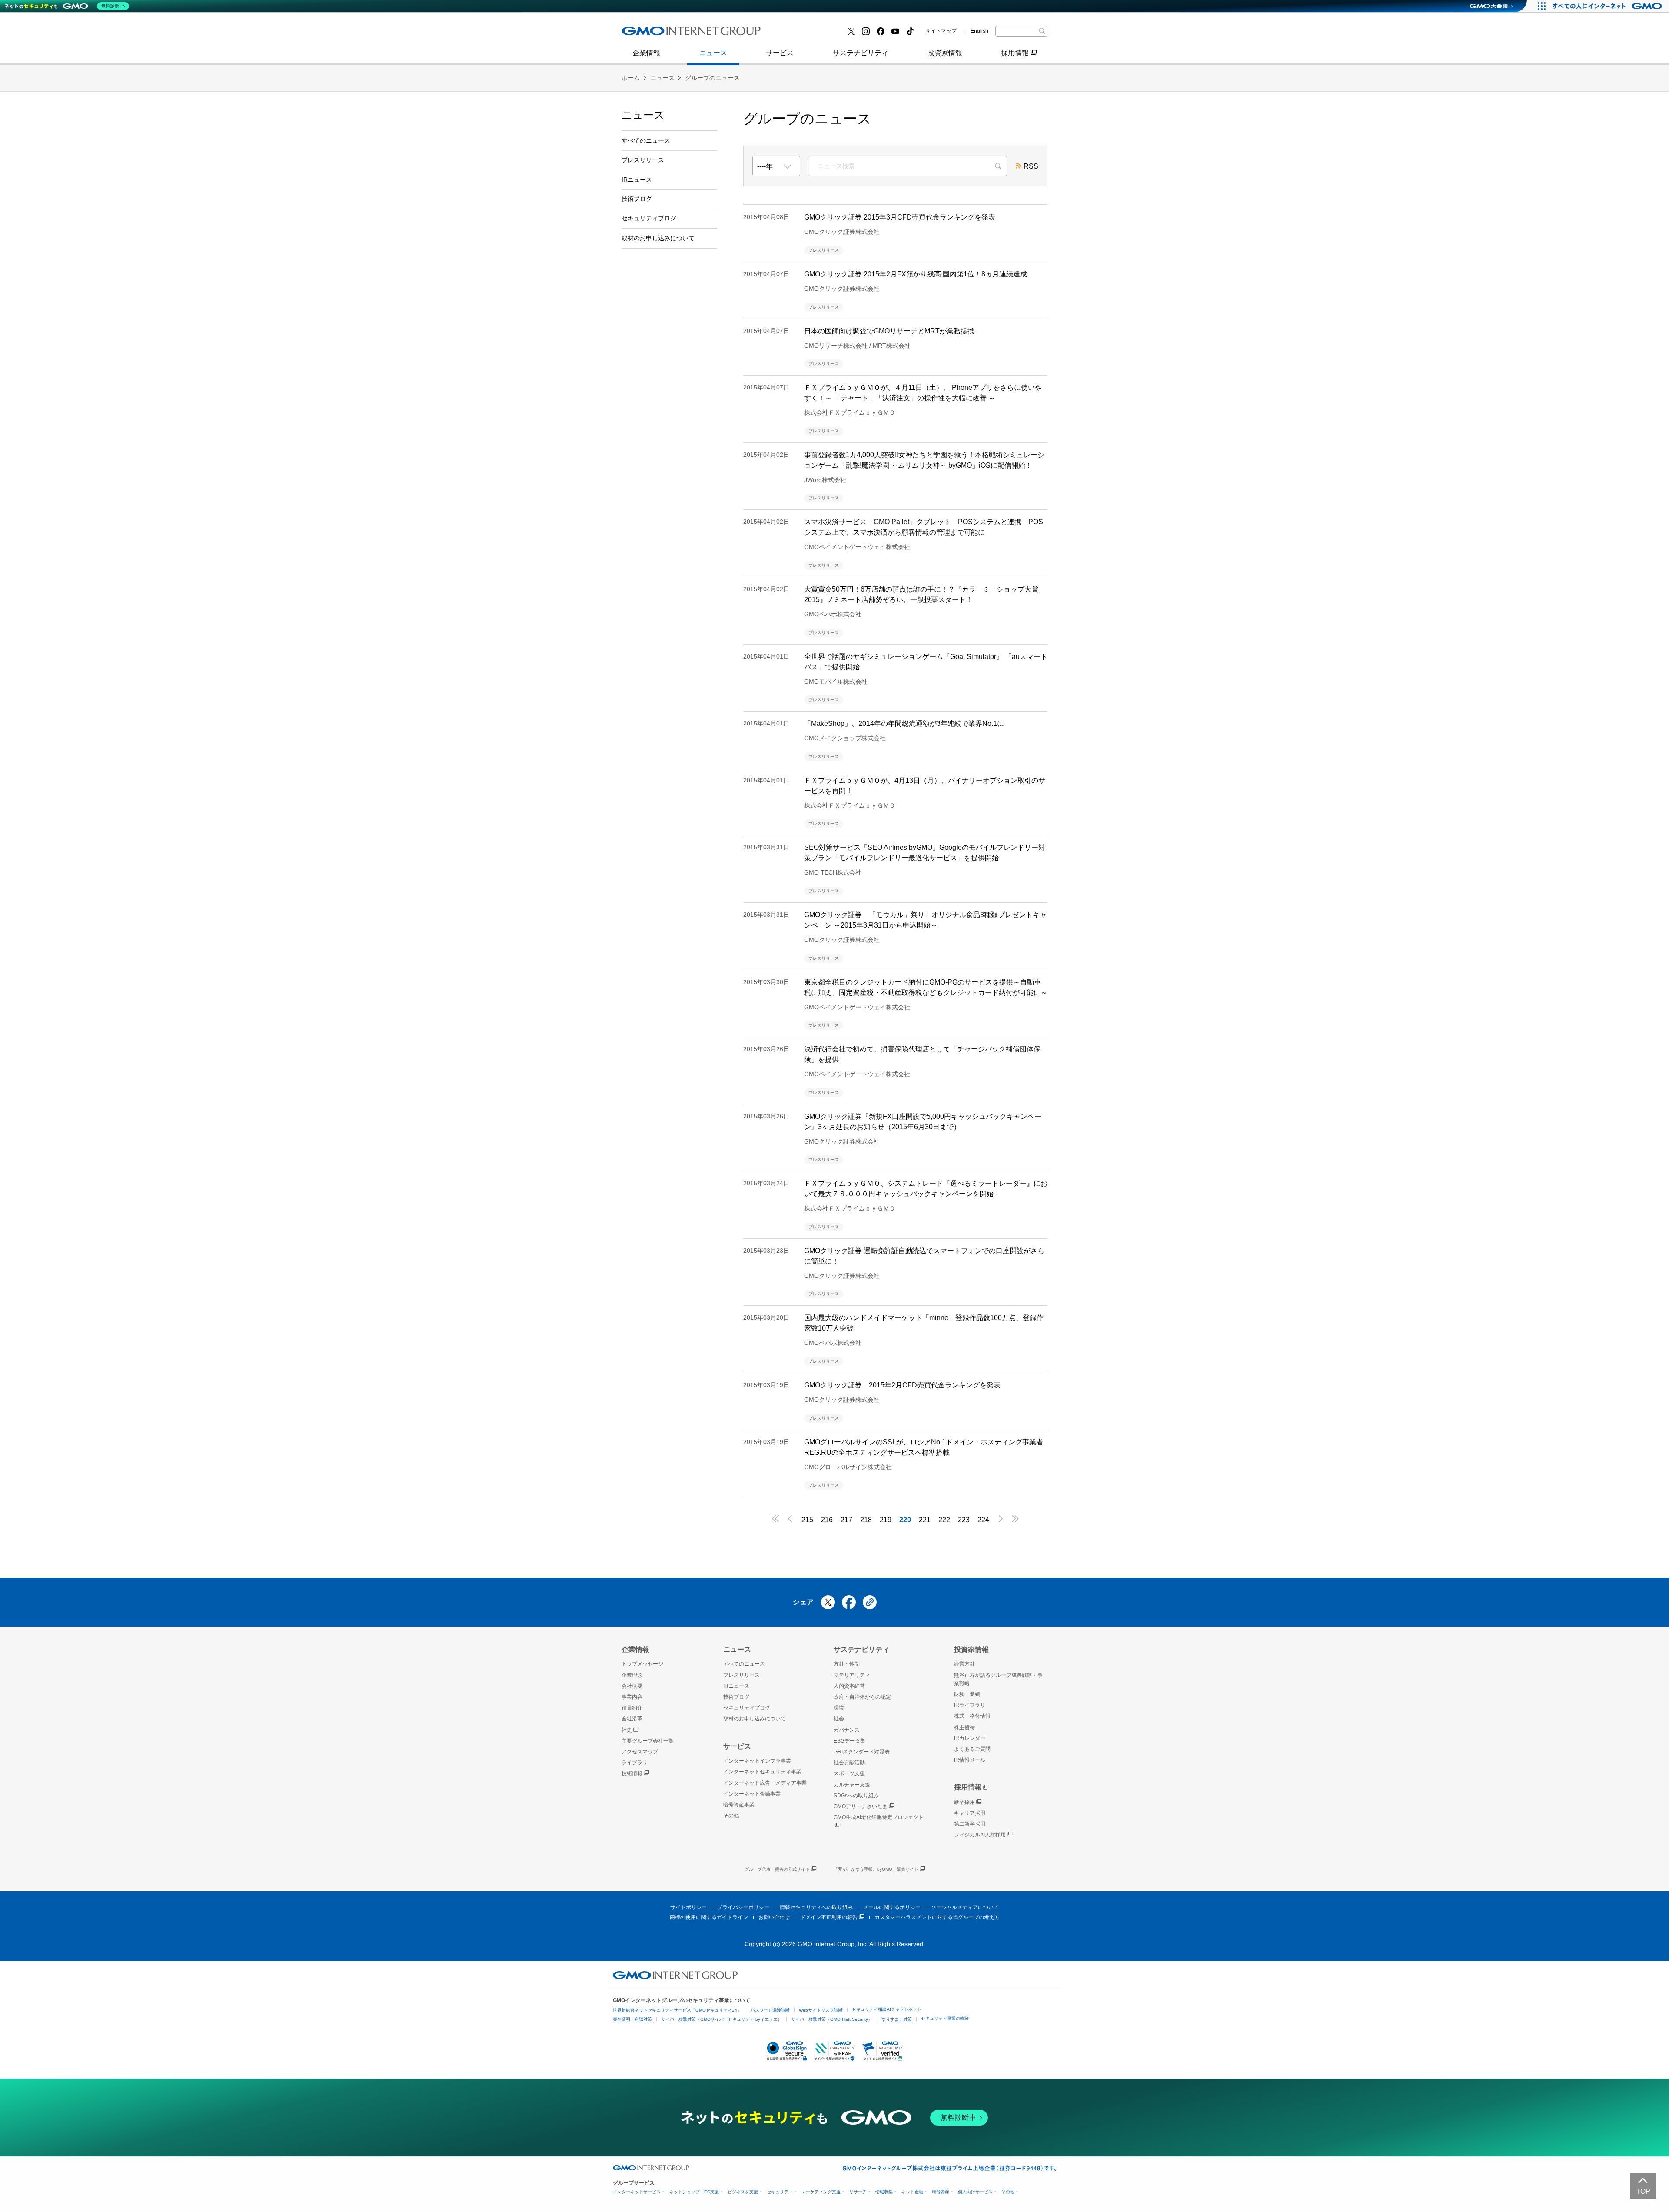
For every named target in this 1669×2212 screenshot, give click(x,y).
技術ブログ (796, 34)
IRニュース (637, 180)
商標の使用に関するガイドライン (709, 1917)
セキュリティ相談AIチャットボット (887, 2009)
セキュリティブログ (649, 218)
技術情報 (632, 1773)
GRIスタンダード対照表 (862, 1752)
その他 (731, 1816)
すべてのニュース (646, 140)
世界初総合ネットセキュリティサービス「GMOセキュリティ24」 (677, 2010)
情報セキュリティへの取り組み (816, 1907)
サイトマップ (941, 31)
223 (964, 1520)
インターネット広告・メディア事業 (765, 1783)
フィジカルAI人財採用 (665, 34)
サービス (780, 53)
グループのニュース (712, 78)
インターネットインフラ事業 (757, 1761)
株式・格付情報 (655, 34)
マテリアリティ (852, 1675)
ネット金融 (912, 2192)
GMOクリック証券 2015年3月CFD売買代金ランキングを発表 (900, 217)
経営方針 (964, 1664)
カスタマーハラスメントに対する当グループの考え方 (937, 1917)
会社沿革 (632, 1719)
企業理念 (632, 1675)
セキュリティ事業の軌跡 (945, 2018)
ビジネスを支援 (743, 2192)
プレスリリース (655, 34)
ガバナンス (847, 1730)
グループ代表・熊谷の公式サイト (777, 1869)
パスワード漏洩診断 (770, 2010)
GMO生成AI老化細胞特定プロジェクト (879, 1817)
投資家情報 (945, 53)
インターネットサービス (637, 2192)
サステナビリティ (861, 53)
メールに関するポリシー (892, 1907)
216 (827, 1520)
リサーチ (858, 2192)
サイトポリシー (688, 1907)
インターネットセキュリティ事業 (762, 1772)
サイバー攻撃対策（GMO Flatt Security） (832, 2019)
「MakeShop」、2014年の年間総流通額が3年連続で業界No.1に (904, 723)
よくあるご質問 (972, 1749)
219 (886, 1520)
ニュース (713, 53)
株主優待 (964, 1727)
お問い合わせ (774, 1917)
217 (846, 1520)
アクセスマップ (640, 1752)
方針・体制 (847, 1664)
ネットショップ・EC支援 (694, 2192)
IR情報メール (970, 1760)
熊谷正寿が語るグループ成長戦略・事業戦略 (998, 1679)
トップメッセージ (642, 1664)
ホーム (631, 78)
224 (983, 1520)
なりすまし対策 (897, 2019)
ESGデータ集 (849, 1741)
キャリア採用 (970, 1813)
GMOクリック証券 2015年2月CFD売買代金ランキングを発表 (902, 1385)
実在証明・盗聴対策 (632, 2019)
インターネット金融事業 (669, 34)
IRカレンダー (970, 1738)
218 (866, 1520)
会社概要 (632, 1686)
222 (944, 1520)
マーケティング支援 (821, 2192)
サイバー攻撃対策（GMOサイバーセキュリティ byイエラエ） (721, 2019)
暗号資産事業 (799, 34)
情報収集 (884, 2192)
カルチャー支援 (852, 1785)
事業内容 (645, 34)
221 (925, 1520)
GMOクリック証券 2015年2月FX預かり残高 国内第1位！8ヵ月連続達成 (916, 274)
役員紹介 (632, 1708)
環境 (839, 1708)
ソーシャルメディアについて (965, 1907)
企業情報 (646, 53)
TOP (1643, 2191)
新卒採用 (964, 1802)
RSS (1031, 166)
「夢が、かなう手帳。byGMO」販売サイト (876, 1869)
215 (807, 1520)
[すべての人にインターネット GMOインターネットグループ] (1608, 6)
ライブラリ (635, 1763)
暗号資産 (941, 2192)
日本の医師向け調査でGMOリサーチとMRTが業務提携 (889, 331)
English (979, 31)
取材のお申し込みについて (658, 238)
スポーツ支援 (849, 1773)
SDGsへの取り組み (856, 1796)
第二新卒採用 (970, 1824)
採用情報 (1015, 53)
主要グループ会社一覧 (813, 34)
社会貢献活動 (849, 1763)
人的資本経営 (849, 1686)
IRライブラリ (970, 1705)
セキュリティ (780, 2192)
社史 (627, 1730)
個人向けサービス (975, 2192)
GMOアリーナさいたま (861, 1806)
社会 (839, 1719)
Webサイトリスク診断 (821, 2010)
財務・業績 (967, 1694)
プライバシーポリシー (743, 1907)
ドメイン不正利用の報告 (829, 1917)
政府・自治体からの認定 (862, 1697)
